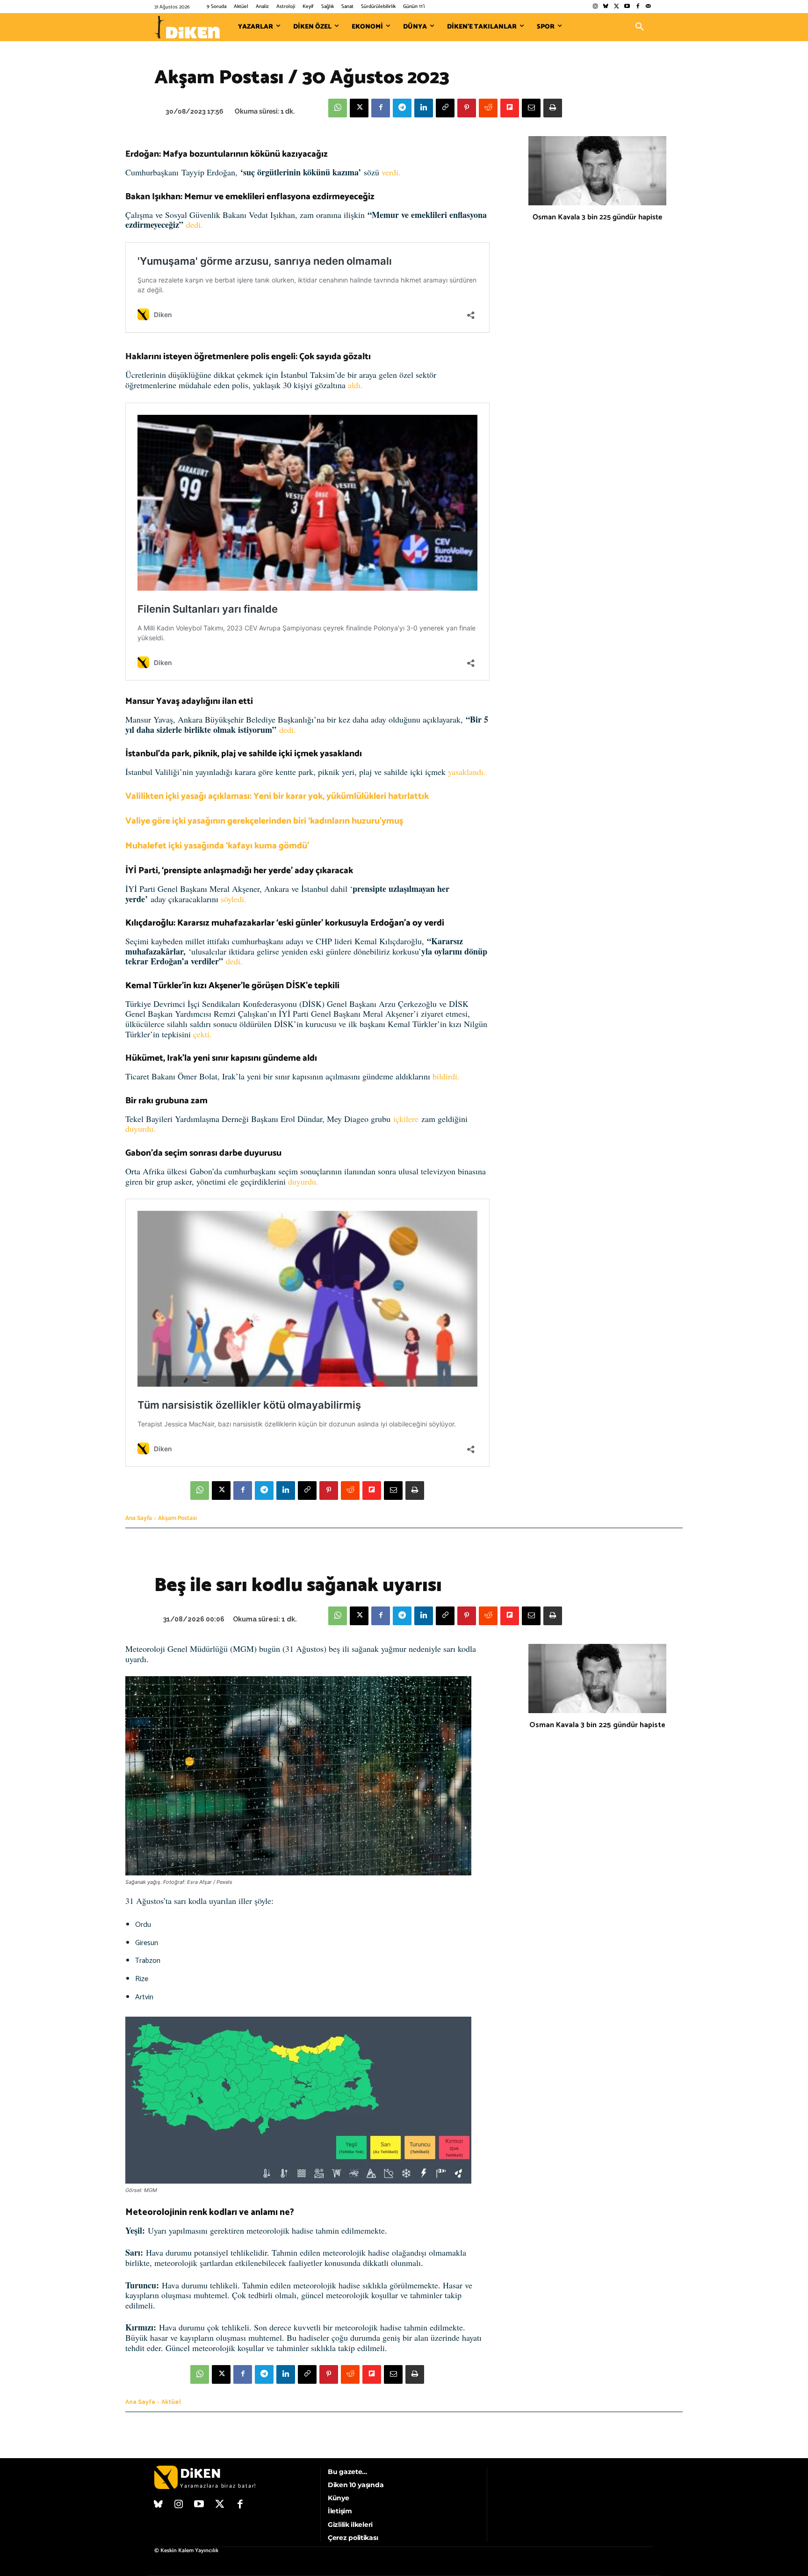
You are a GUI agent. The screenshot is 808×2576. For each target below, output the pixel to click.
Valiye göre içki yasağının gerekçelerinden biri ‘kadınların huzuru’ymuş (264, 821)
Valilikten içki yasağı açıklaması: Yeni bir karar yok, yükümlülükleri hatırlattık (277, 796)
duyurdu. (141, 1129)
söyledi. (234, 899)
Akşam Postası (177, 1518)
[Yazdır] (553, 108)
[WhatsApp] (338, 108)
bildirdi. (446, 1076)
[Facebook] (638, 7)
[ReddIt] (488, 108)
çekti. (202, 1034)
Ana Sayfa (139, 1518)
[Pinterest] (467, 108)
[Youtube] (627, 7)
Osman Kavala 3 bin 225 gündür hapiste (597, 217)
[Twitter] (617, 7)
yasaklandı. (467, 772)
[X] (359, 108)
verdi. (391, 172)
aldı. (355, 385)
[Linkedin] (424, 108)
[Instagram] (595, 7)
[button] (640, 27)
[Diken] (187, 27)
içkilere (406, 1119)
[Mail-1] (648, 7)
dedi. (195, 224)
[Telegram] (402, 108)
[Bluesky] (606, 7)
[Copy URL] (445, 108)
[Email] (531, 108)
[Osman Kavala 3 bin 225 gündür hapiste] (597, 171)
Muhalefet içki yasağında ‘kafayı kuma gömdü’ (217, 846)
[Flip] (510, 108)
